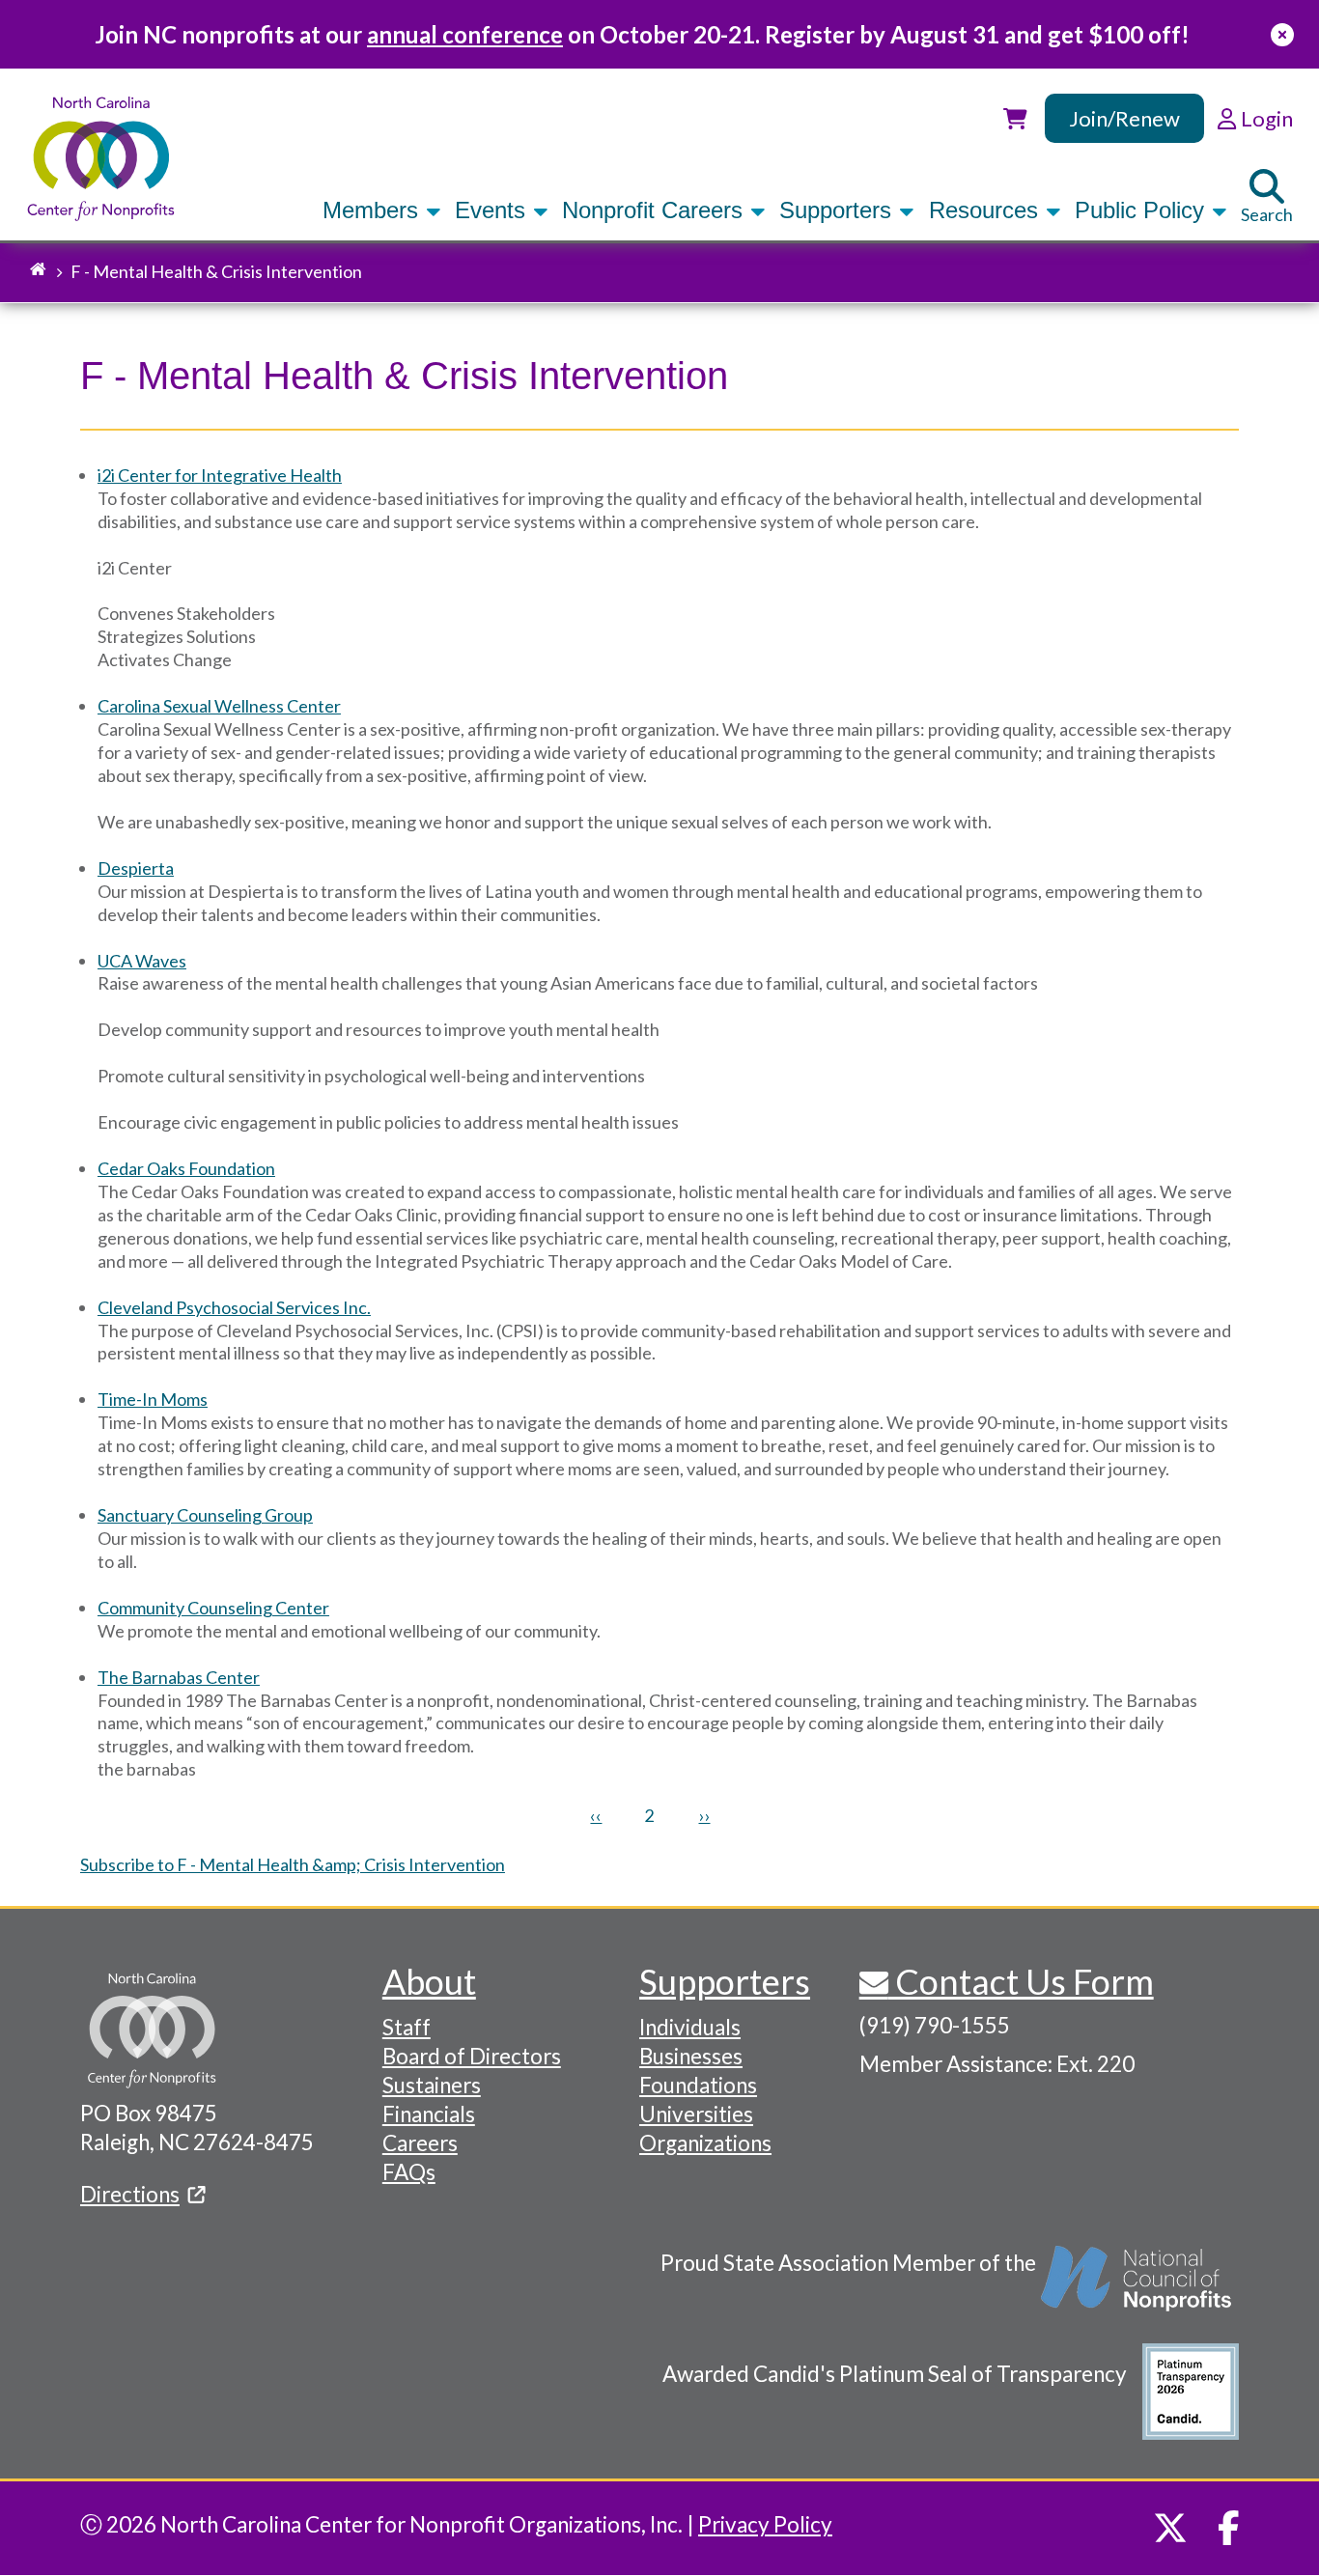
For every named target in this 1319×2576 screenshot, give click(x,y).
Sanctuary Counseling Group (205, 1515)
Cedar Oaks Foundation (186, 1168)
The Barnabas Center (179, 1677)
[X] (1170, 2528)
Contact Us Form (1021, 1981)
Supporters (839, 210)
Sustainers (432, 2085)
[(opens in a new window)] (1137, 2288)
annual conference (465, 34)
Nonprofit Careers (656, 210)
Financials (429, 2114)
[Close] (1282, 34)
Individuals (690, 2027)
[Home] (101, 159)
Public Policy (1143, 210)
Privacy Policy (765, 2524)
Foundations (698, 2085)
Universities (696, 2114)
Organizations (705, 2143)
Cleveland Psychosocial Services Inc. (234, 1307)
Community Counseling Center (213, 1608)
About (429, 1981)
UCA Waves (142, 961)
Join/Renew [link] (1124, 118)
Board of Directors (472, 2056)
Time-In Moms (153, 1399)
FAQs (409, 2172)
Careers (420, 2143)
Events (493, 210)
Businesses (691, 2056)
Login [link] (1264, 118)
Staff (407, 2027)
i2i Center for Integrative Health (220, 475)
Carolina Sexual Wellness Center (219, 706)
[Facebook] (1229, 2528)
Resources (987, 210)
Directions (130, 2194)
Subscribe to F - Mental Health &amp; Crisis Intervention (293, 1864)
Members (374, 210)
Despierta (136, 868)
